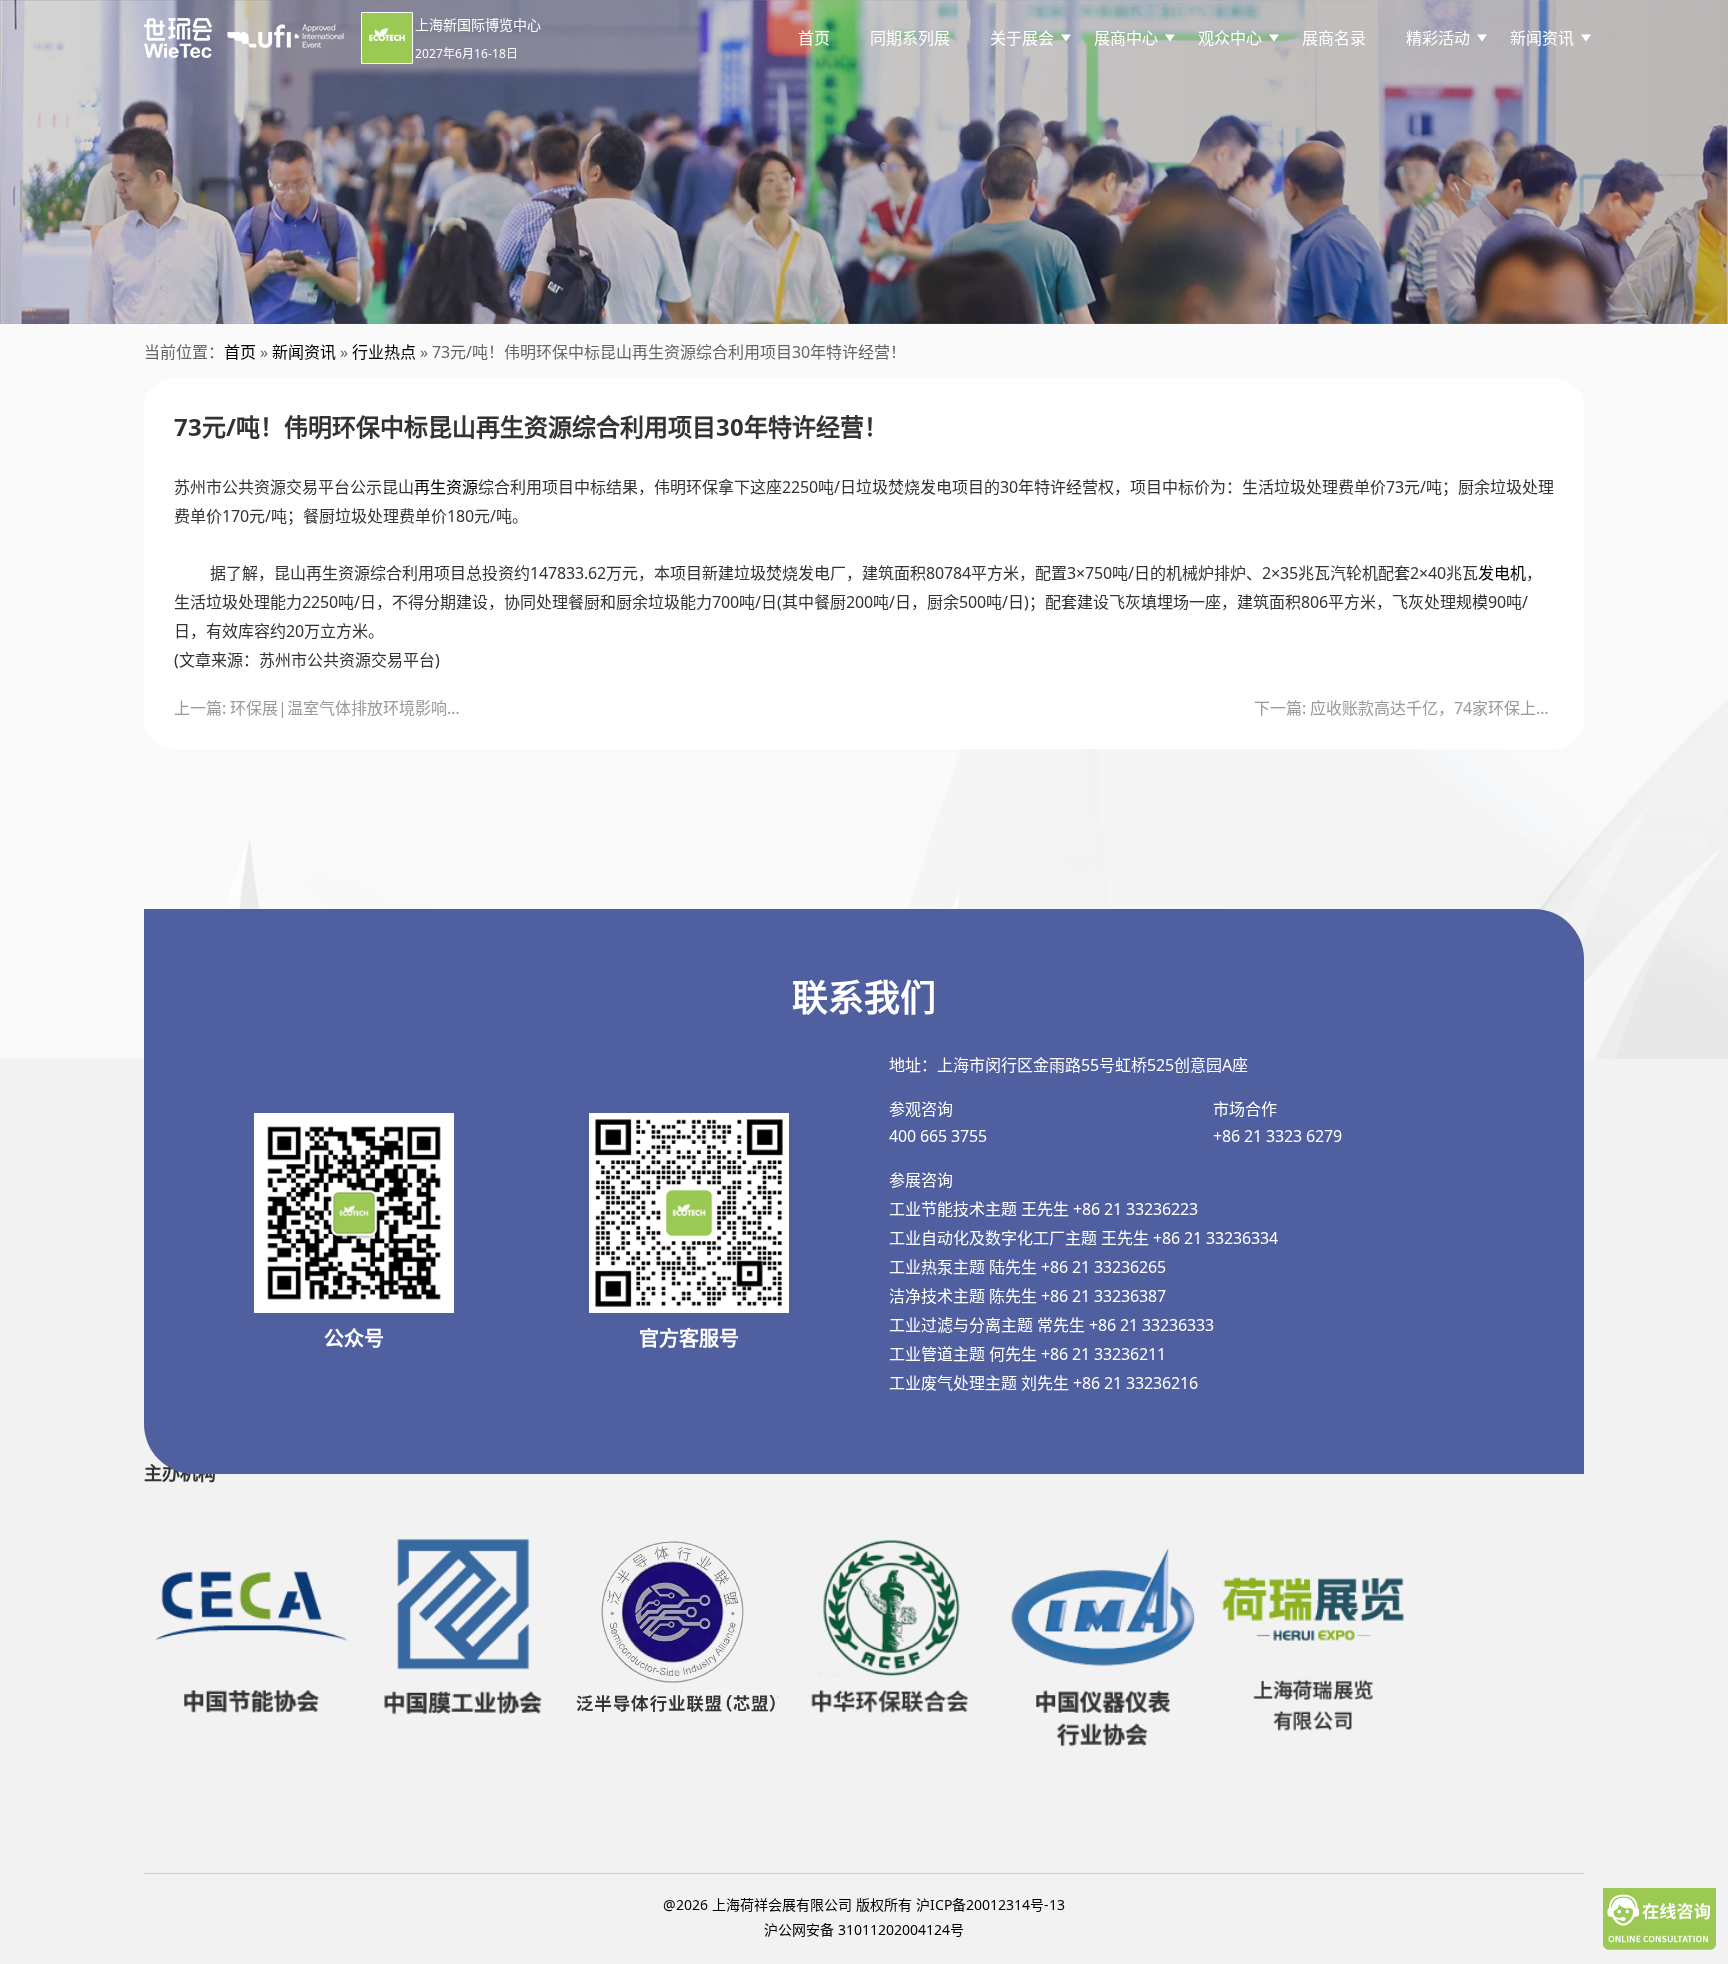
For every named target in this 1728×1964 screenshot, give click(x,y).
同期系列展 (910, 38)
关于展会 (1022, 38)
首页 (814, 38)
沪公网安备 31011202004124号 (864, 1929)
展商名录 (1334, 38)
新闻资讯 (304, 352)
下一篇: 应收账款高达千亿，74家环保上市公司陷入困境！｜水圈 (1404, 708)
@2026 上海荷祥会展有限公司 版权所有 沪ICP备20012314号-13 (864, 1904)
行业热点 (384, 352)
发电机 (1502, 573)
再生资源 (446, 487)
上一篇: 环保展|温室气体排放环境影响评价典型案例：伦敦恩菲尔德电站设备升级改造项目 (324, 708)
